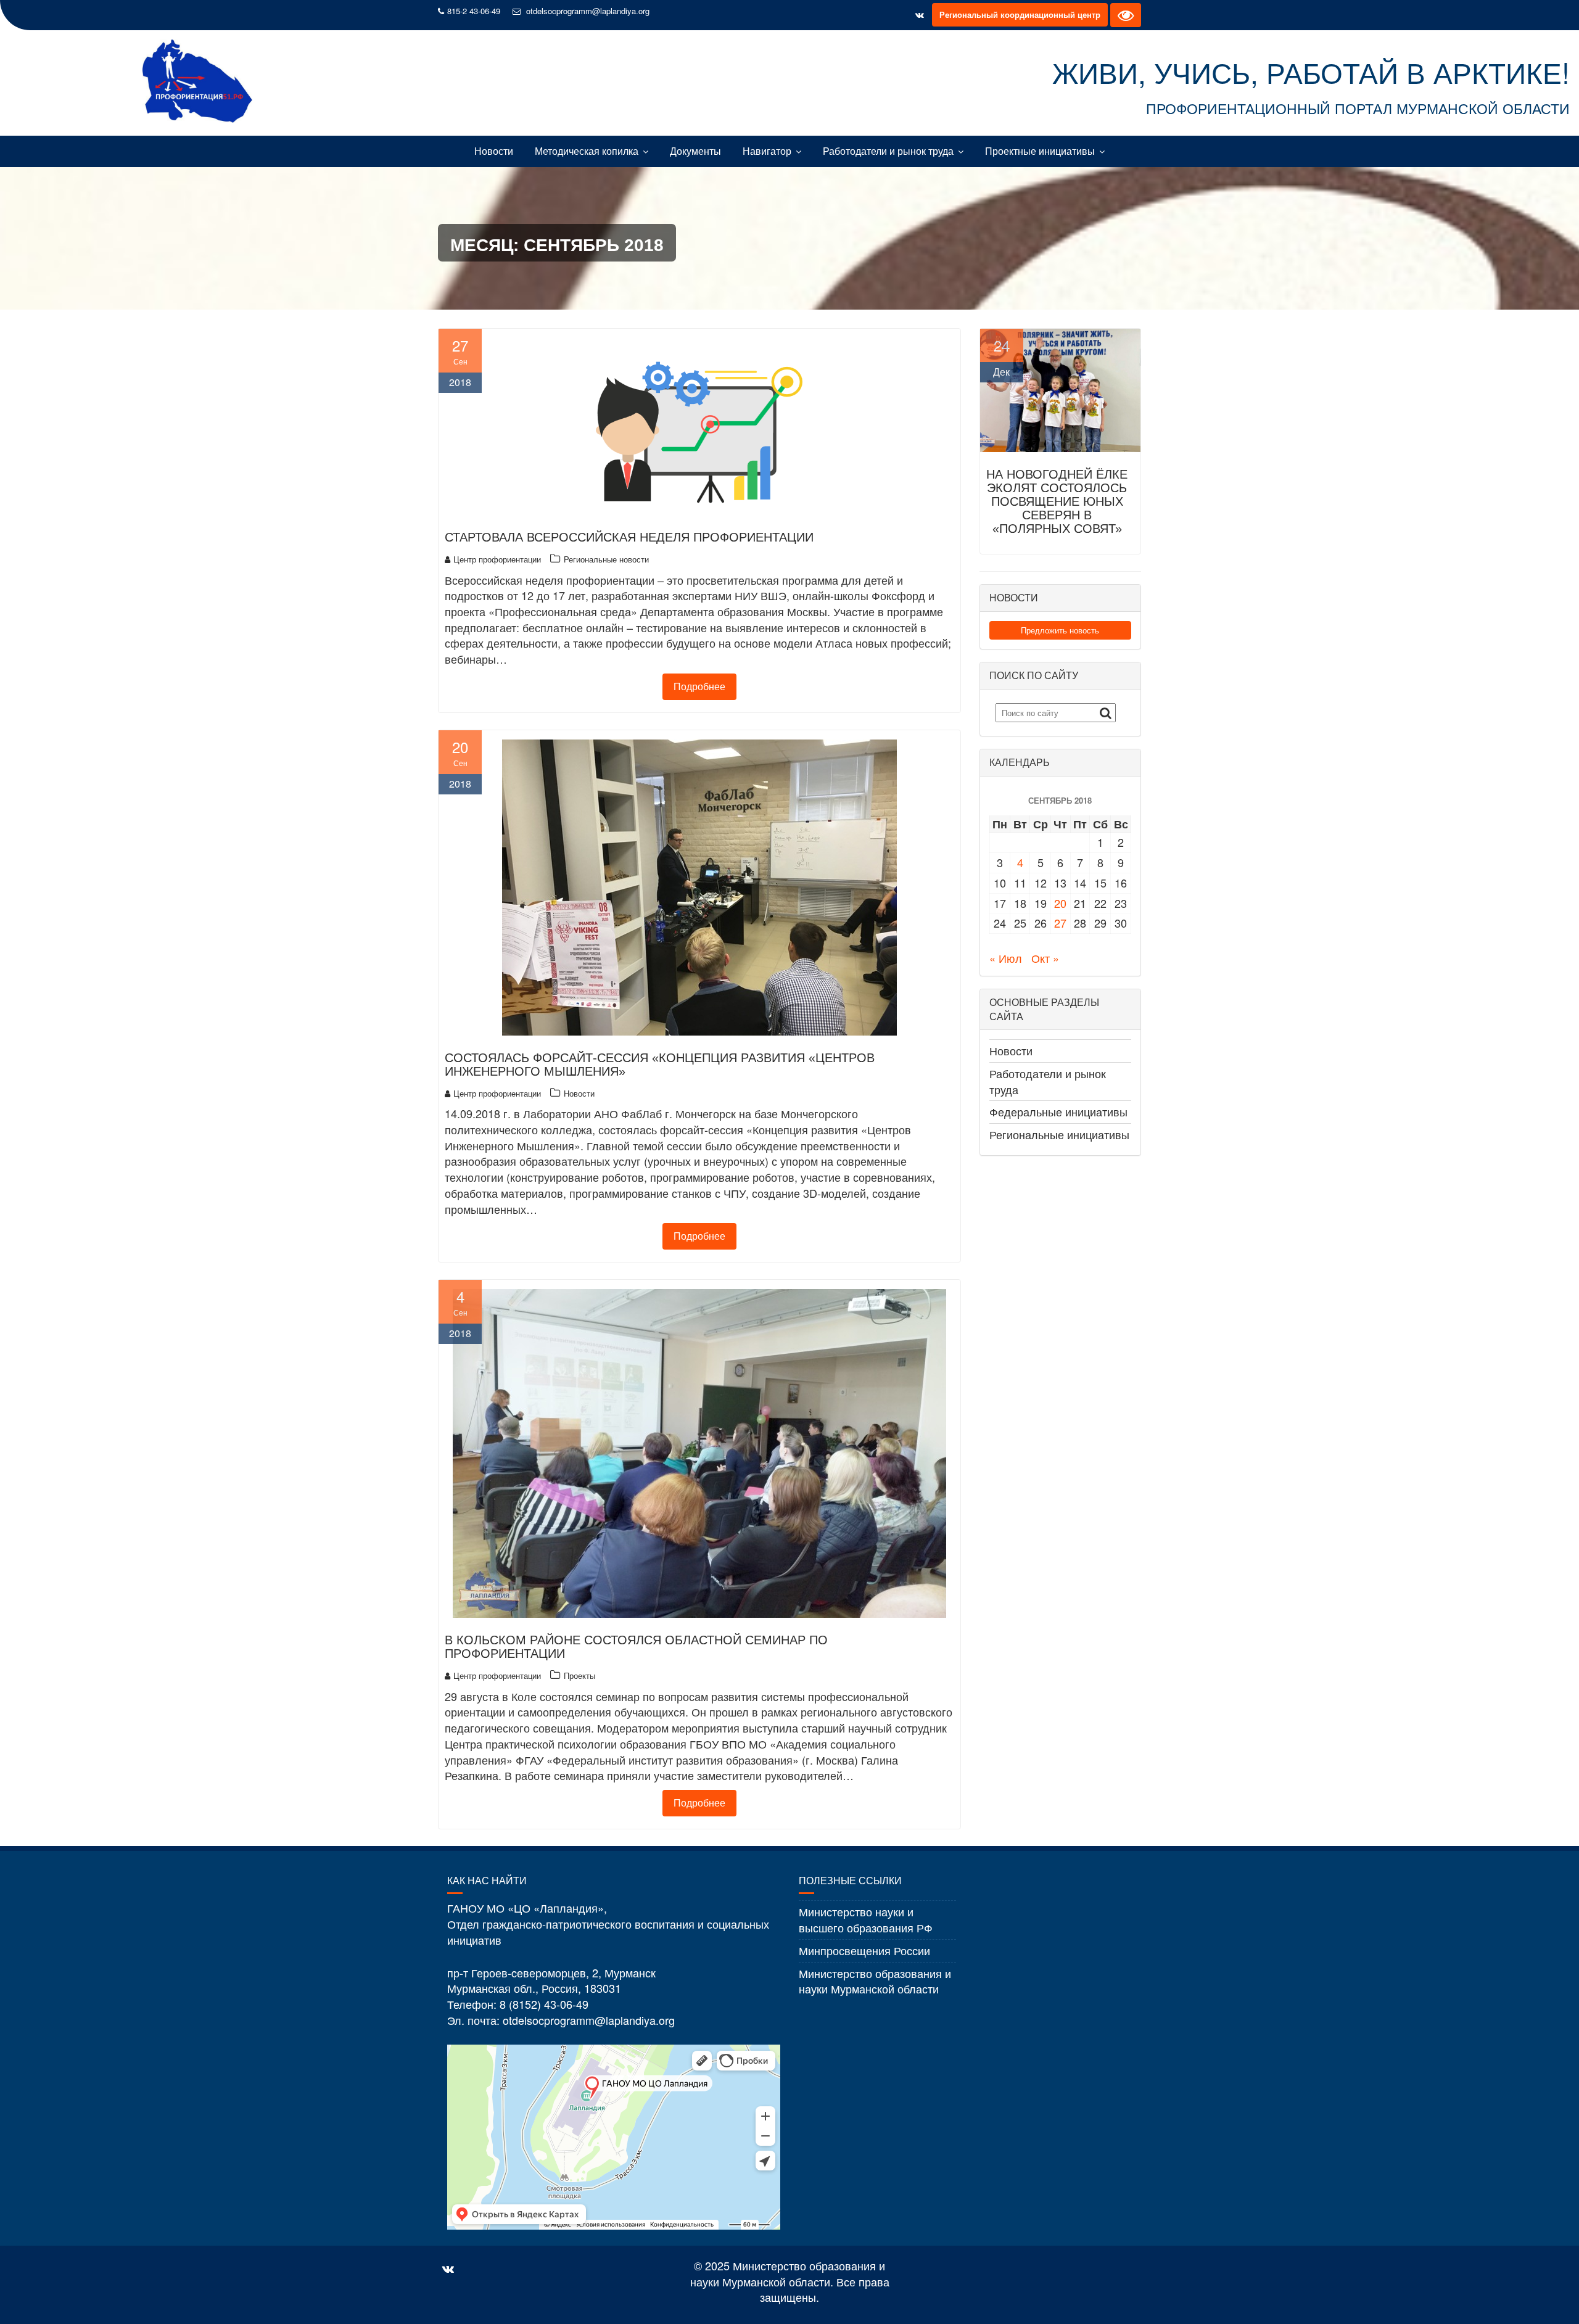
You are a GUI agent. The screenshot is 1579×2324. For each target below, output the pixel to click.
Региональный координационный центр (1020, 14)
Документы (695, 151)
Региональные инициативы (1059, 1134)
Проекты (579, 1675)
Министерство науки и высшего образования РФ (866, 1919)
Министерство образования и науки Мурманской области (875, 1981)
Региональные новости (606, 559)
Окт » (1045, 958)
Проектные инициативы (1040, 151)
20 (1060, 903)
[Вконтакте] (920, 15)
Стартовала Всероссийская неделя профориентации (629, 537)
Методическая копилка (587, 151)
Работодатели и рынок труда (888, 151)
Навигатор (767, 151)
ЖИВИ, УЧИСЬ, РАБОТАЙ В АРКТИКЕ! (1311, 72)
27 (1060, 923)
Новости (494, 151)
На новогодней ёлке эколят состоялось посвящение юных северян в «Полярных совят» (1057, 501)
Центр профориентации (497, 559)
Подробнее (699, 686)
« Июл (1006, 958)
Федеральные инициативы (1058, 1111)
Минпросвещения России (864, 1950)
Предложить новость (1060, 630)
